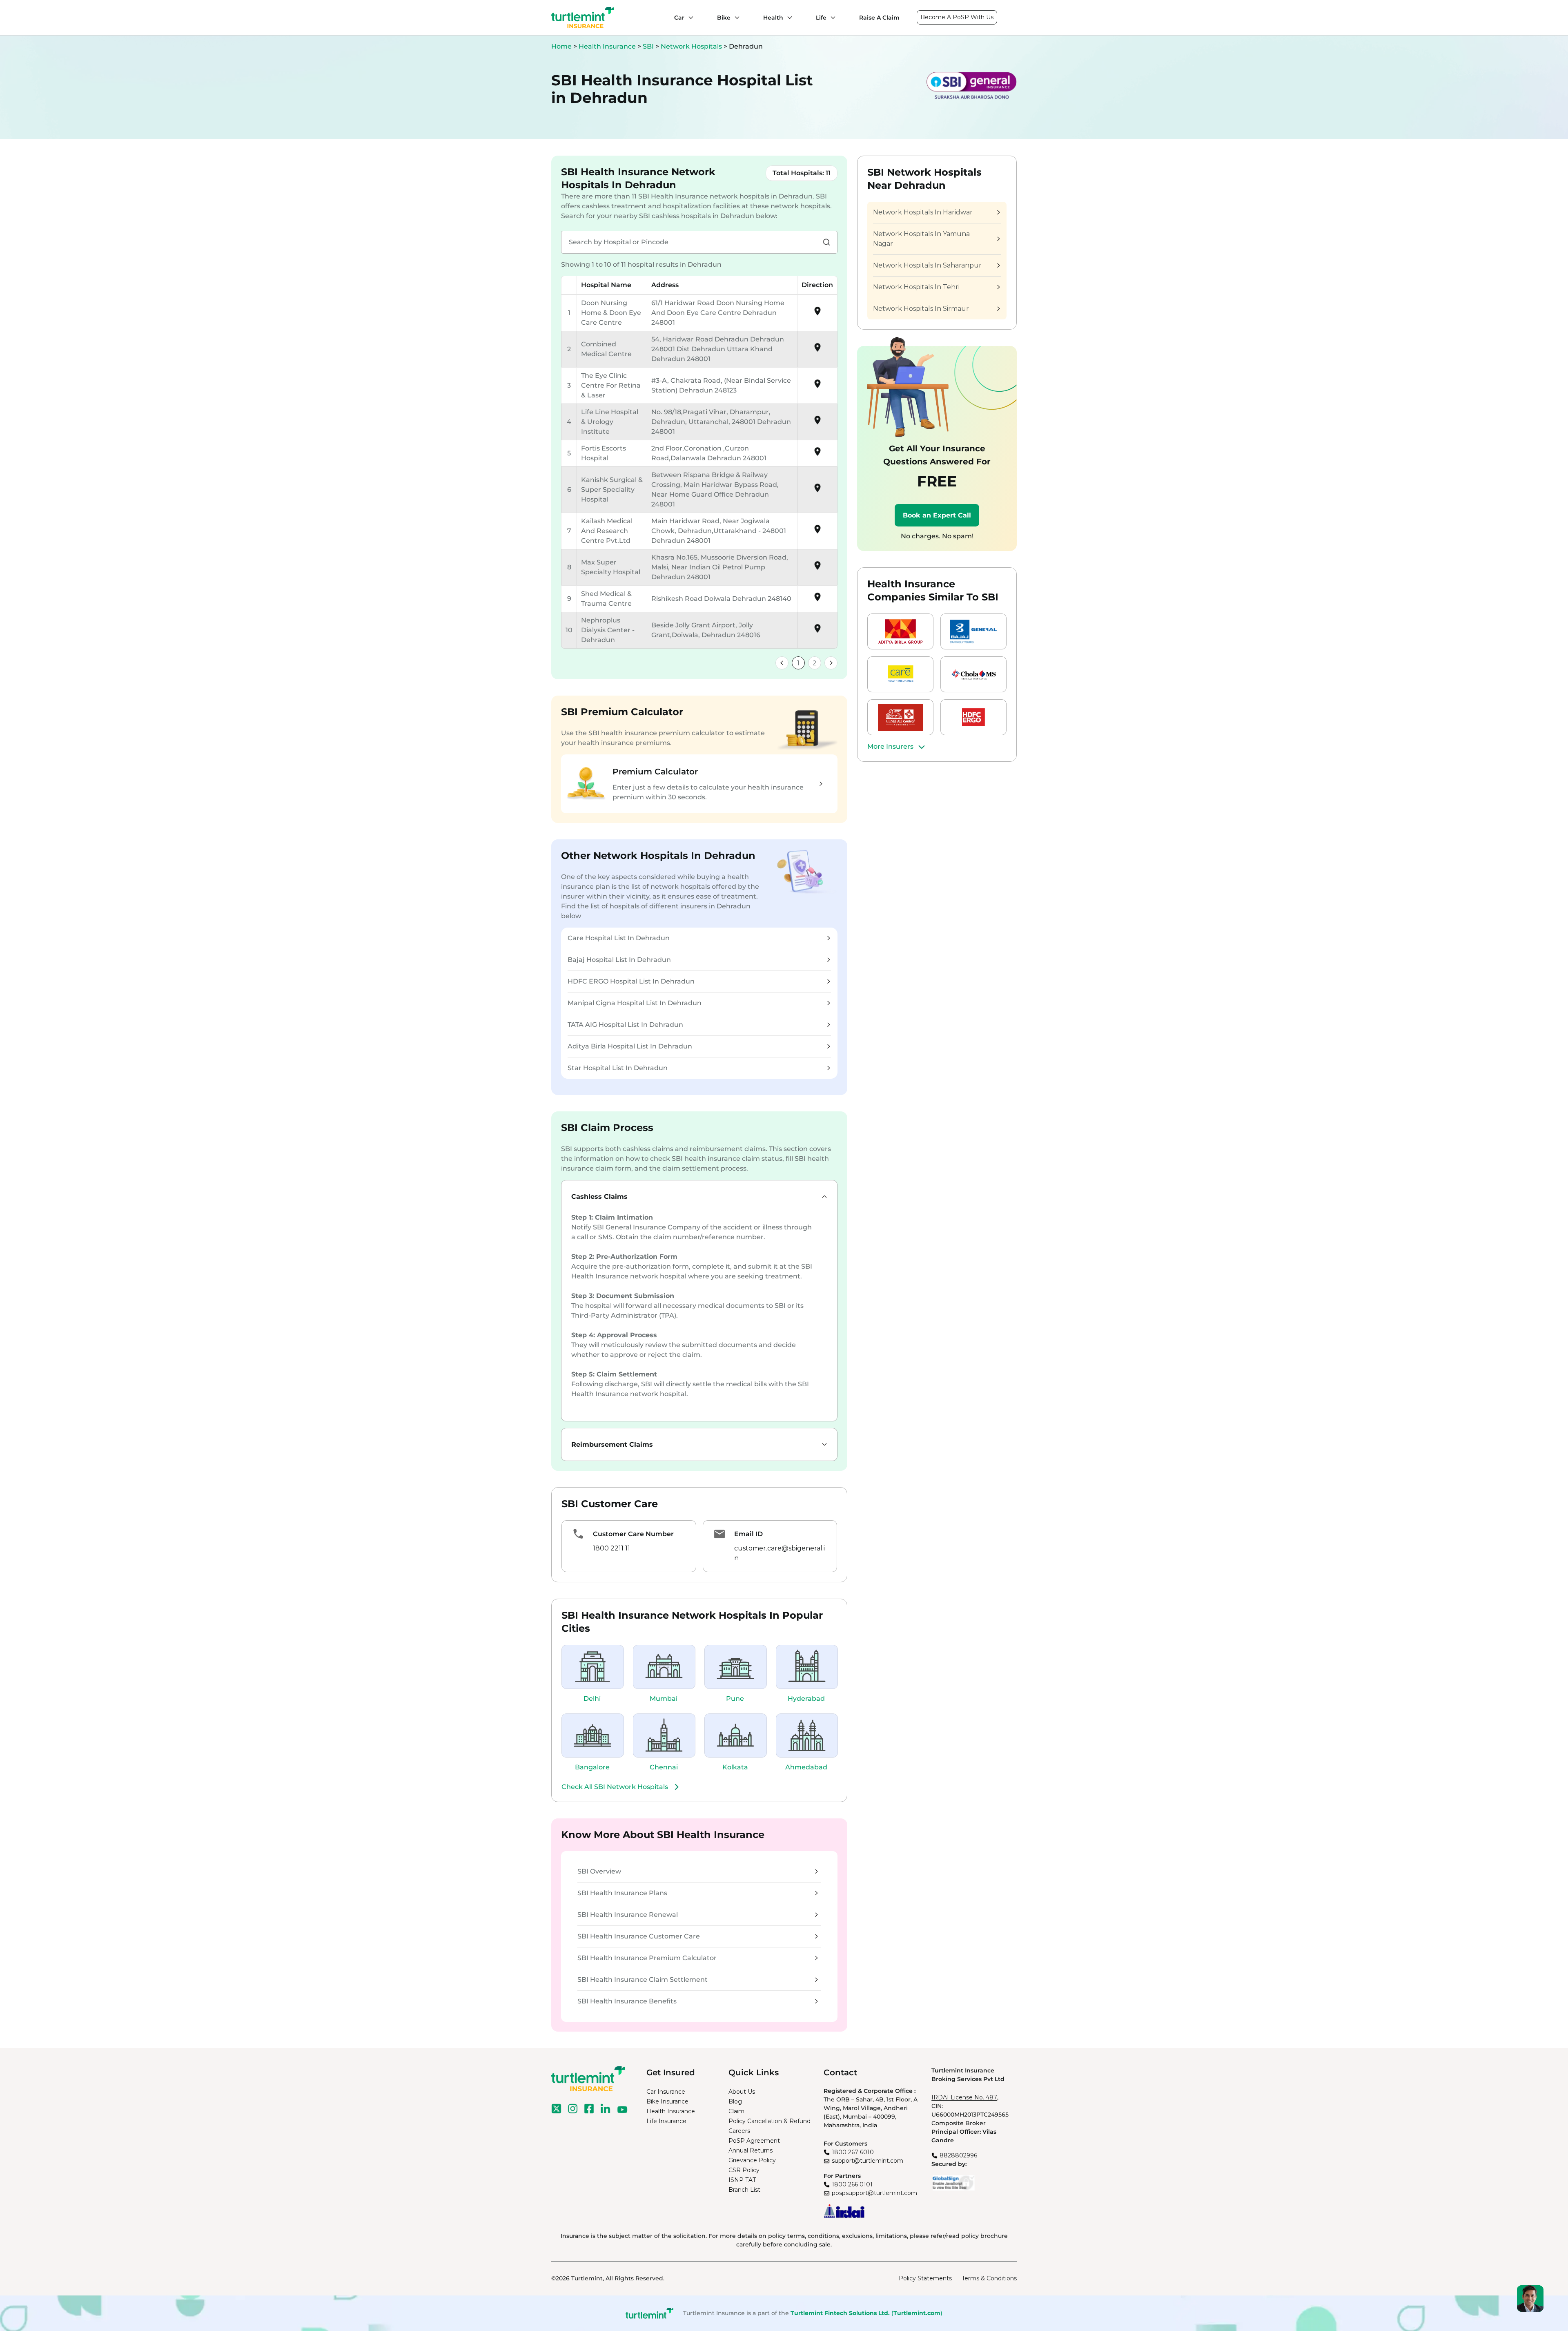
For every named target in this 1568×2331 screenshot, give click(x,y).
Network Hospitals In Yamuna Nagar (921, 239)
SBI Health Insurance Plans (622, 1893)
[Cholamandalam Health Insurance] (973, 674)
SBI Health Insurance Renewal (628, 1915)
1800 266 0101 (852, 2184)
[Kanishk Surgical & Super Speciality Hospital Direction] (817, 491)
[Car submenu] (689, 18)
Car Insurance (666, 2092)
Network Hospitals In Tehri (916, 287)
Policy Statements (925, 2278)
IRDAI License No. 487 (964, 2097)
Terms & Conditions (989, 2278)
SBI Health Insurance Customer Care (639, 1936)
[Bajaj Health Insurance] (973, 631)
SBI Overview (599, 1871)
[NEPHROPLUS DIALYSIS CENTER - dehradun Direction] (817, 631)
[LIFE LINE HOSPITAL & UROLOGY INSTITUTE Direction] (817, 423)
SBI (649, 46)
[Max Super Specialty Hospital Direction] (817, 568)
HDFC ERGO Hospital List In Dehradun (631, 981)
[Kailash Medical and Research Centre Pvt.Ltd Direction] (817, 532)
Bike (724, 18)
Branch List (744, 2190)
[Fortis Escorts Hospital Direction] (817, 454)
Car (679, 18)
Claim (736, 2111)
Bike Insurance (667, 2101)
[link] (782, 663)
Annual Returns (751, 2150)
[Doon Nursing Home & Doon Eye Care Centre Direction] (817, 314)
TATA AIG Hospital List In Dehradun (625, 1025)
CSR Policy (744, 2170)
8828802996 (958, 2155)
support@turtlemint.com (868, 2161)
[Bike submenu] (735, 18)
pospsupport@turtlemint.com (874, 2193)
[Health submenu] (788, 18)
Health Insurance (607, 46)
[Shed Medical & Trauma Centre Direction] (817, 600)
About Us (742, 2092)
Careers (739, 2131)
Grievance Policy (752, 2160)
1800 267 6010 (853, 2152)
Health (773, 18)
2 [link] (815, 663)
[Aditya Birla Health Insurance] (900, 631)
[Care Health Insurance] (900, 674)
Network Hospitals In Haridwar (923, 212)
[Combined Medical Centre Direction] (817, 350)
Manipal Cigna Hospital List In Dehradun (635, 1003)
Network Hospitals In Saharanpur (927, 265)
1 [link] (798, 663)
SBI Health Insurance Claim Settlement (643, 1980)
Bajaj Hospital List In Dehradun (619, 960)
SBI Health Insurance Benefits (627, 2001)
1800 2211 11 (611, 1548)
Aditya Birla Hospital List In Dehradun (630, 1046)
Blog (735, 2101)
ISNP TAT (742, 2180)
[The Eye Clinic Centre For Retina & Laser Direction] (817, 387)
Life (821, 18)
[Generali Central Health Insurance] (900, 717)
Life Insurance (666, 2121)
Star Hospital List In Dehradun (618, 1068)
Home (561, 46)
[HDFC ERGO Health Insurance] (973, 717)
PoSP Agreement (754, 2141)
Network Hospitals (692, 46)
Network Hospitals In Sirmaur (921, 309)
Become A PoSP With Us (957, 17)
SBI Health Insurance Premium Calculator (647, 1958)
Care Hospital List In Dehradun (619, 938)
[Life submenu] (831, 18)
